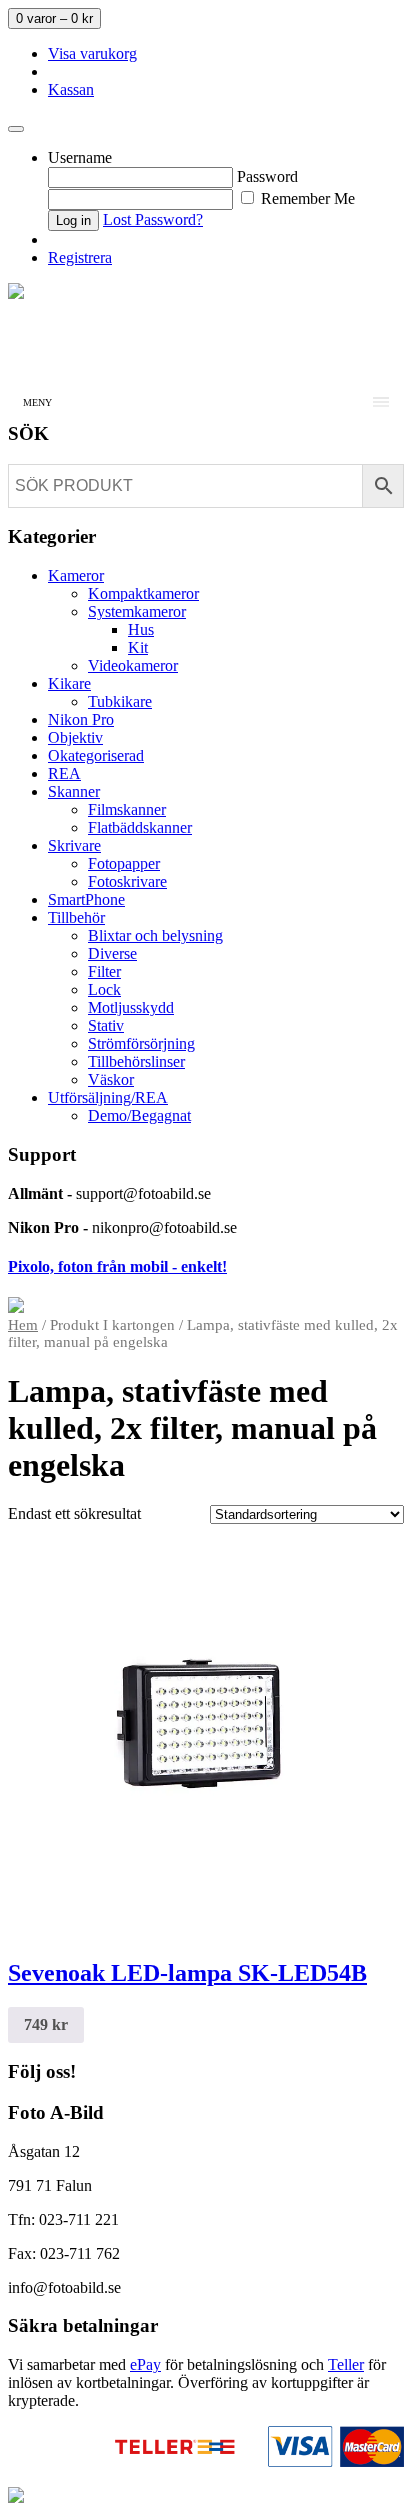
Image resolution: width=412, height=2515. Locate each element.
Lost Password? (153, 219)
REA (64, 773)
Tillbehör (76, 917)
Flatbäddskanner (140, 827)
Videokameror (133, 665)
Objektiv (75, 737)
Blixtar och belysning (155, 935)
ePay (145, 2364)
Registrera (80, 257)
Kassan (71, 89)
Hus (141, 629)
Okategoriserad (96, 755)
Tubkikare (120, 701)
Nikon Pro (81, 719)
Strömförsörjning (141, 1043)
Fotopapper (124, 863)
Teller (346, 2364)
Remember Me (306, 198)
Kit (138, 647)
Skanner (74, 791)
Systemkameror (137, 611)
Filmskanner (127, 809)
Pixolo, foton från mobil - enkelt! (117, 1266)
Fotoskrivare (127, 881)
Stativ (106, 1025)
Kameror (76, 575)
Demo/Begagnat (139, 1115)
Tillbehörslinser (136, 1061)
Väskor (111, 1079)
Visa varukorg (92, 53)
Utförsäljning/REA (108, 1097)
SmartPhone (86, 899)
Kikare (69, 683)
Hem (23, 1325)
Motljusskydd (131, 1007)
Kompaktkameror (143, 593)
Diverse (112, 953)
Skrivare (74, 845)
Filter (104, 971)
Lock (104, 989)
